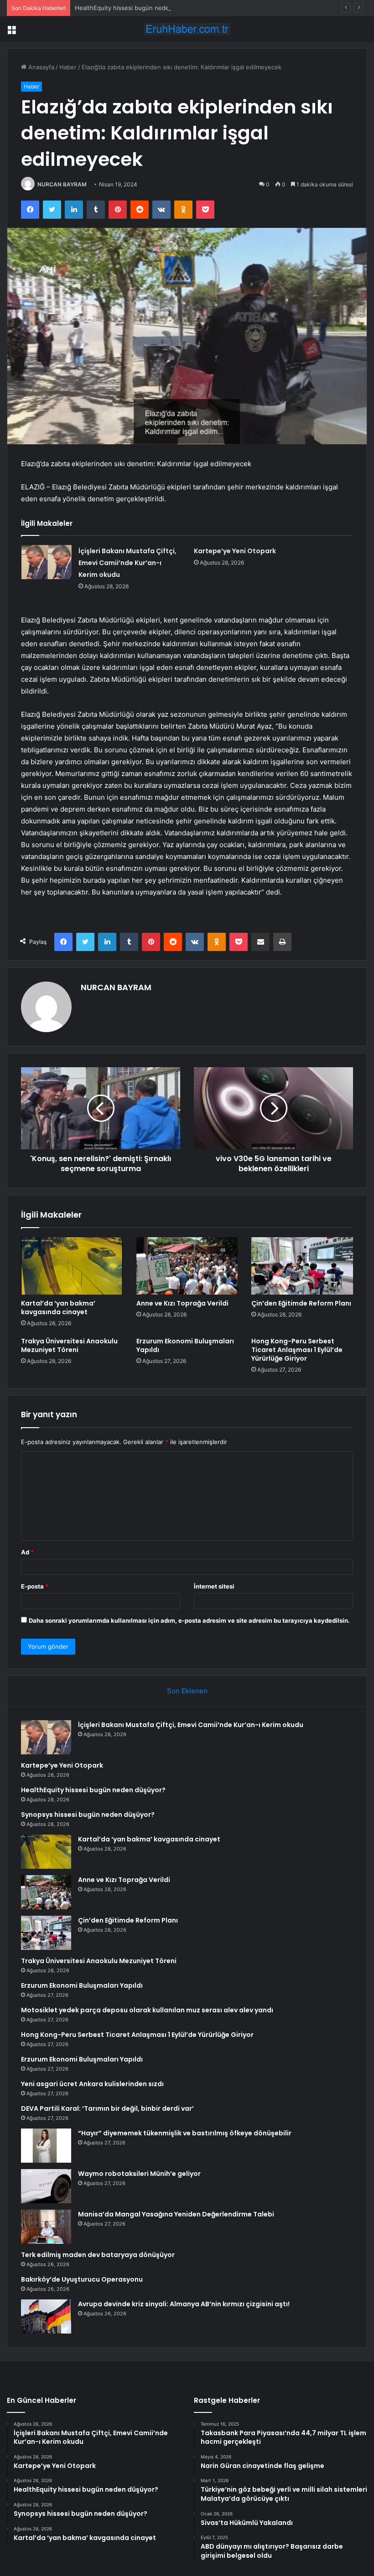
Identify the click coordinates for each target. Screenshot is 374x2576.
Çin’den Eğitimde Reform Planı (301, 1303)
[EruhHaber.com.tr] (187, 29)
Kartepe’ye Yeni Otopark (235, 551)
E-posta (35, 1586)
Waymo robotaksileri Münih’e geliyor (139, 2174)
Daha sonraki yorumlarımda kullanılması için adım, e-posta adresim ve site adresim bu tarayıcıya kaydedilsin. (189, 1620)
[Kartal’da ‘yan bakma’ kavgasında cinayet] (72, 1266)
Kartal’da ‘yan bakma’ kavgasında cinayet (58, 1308)
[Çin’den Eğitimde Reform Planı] (302, 1266)
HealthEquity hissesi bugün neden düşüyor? (138, 8)
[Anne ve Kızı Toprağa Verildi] (187, 1266)
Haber (68, 67)
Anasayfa (40, 67)
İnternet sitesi (214, 1586)
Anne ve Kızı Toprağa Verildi (182, 1303)
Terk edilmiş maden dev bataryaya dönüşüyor (98, 2255)
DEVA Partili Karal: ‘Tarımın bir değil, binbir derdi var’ (107, 2108)
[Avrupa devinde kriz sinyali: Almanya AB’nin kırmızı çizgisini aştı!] (46, 2316)
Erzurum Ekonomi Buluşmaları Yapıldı (185, 1345)
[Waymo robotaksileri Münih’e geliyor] (46, 2186)
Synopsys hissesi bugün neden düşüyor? (88, 1815)
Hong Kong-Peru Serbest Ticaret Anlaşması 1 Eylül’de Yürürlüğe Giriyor (297, 1350)
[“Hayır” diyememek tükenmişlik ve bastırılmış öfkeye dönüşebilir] (46, 2146)
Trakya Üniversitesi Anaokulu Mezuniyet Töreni (69, 1345)
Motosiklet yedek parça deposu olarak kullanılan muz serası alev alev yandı (147, 2010)
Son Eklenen (187, 1691)
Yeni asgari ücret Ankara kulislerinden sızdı (92, 2084)
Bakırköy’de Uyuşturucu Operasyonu (82, 2279)
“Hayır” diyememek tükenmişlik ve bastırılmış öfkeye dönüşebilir (185, 2133)
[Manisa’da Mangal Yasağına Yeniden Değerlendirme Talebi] (46, 2227)
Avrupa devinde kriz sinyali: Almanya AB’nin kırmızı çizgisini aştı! (184, 2304)
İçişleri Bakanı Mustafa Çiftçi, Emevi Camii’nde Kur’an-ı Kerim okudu (127, 563)
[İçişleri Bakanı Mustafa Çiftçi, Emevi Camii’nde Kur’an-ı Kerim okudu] (47, 562)
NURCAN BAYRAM (62, 184)
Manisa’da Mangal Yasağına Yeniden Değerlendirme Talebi (176, 2214)
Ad (27, 1552)
